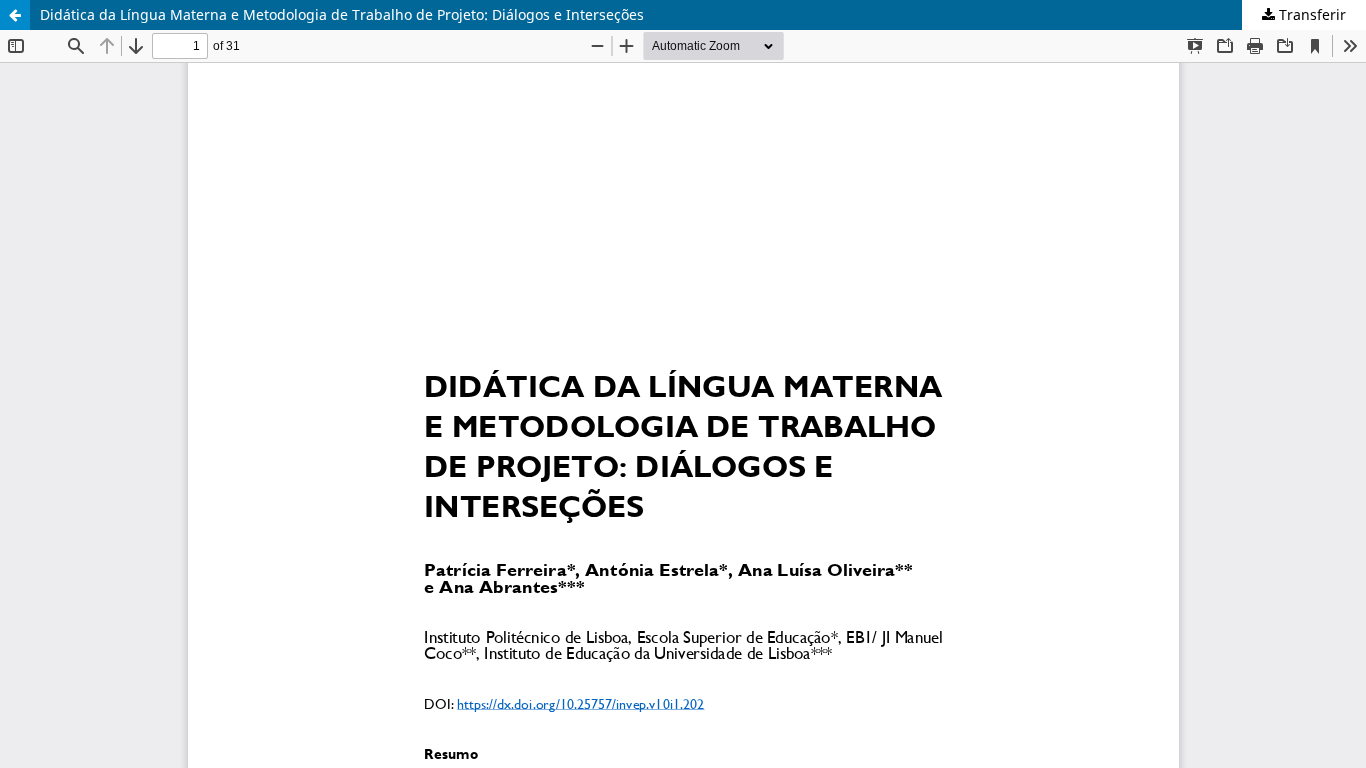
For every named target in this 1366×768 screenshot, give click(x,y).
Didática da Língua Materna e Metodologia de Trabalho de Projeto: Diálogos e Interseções (342, 14)
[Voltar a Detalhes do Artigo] (15, 15)
